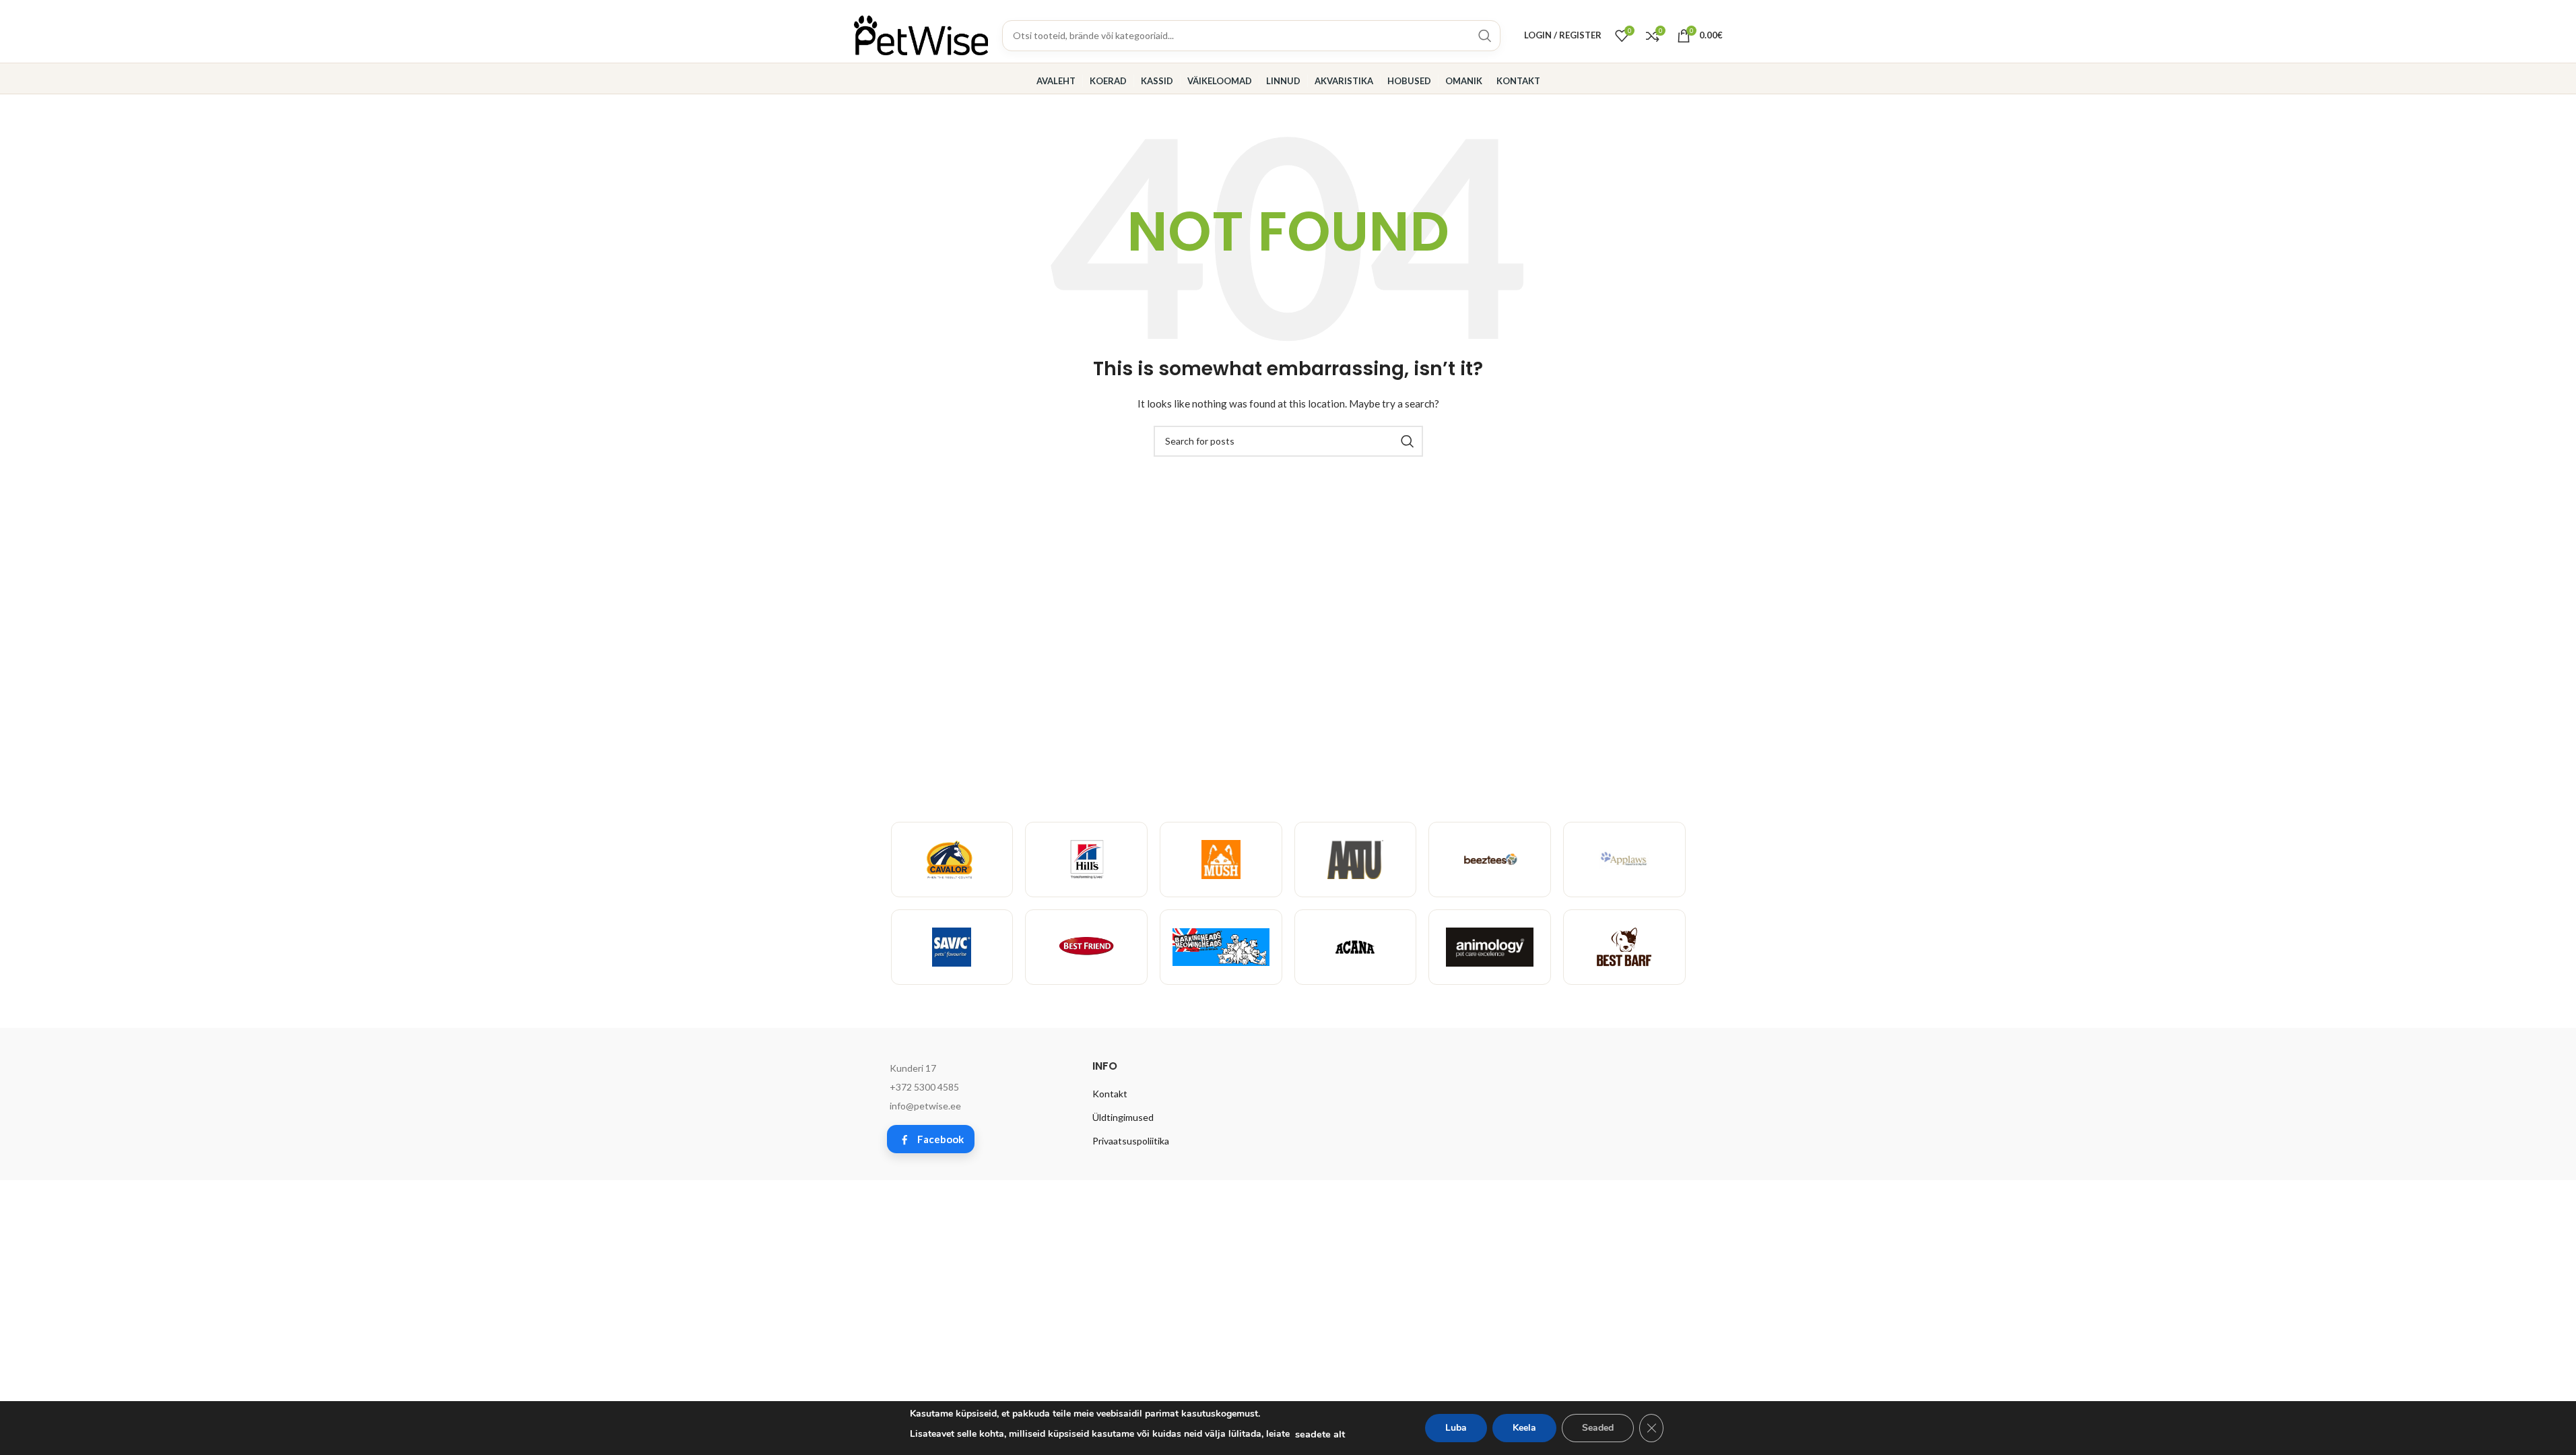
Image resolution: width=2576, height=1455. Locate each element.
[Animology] (1490, 947)
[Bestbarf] (1624, 947)
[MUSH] (1221, 860)
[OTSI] (1485, 36)
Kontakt (1110, 1094)
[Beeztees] (1490, 860)
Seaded (1598, 1428)
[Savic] (952, 947)
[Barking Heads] (1221, 947)
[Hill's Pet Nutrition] (1086, 860)
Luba (1456, 1428)
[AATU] (1356, 860)
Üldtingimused (1123, 1117)
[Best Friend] (1086, 947)
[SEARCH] (1408, 441)
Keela (1524, 1428)
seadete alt (1320, 1434)
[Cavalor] (952, 860)
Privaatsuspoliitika (1131, 1141)
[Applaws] (1624, 860)
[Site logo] (921, 34)
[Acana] (1356, 947)
